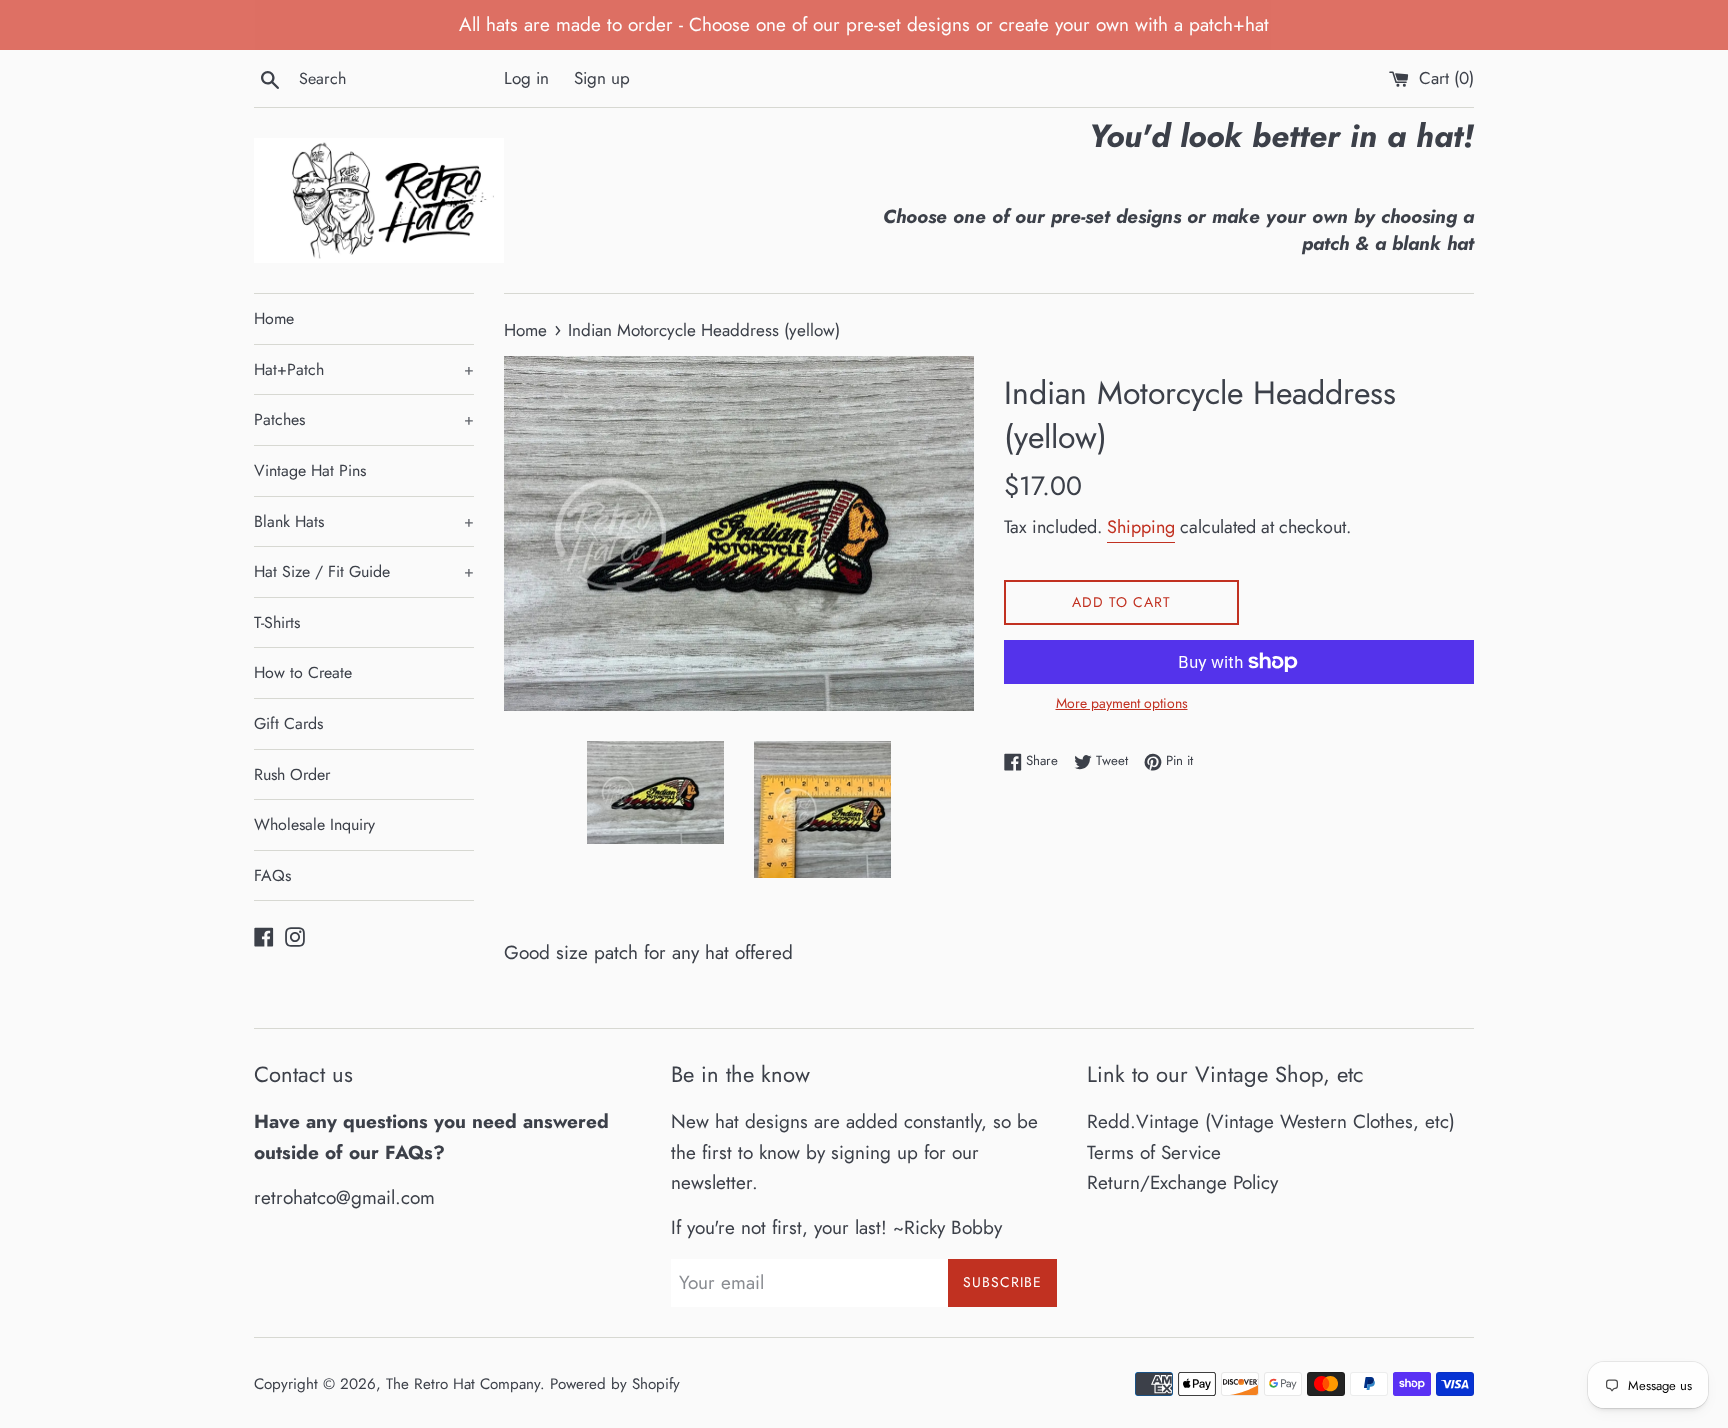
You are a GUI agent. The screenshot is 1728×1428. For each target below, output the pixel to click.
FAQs (272, 875)
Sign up (602, 78)
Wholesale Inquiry (314, 824)
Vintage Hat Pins (310, 470)
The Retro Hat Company (463, 1384)
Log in (526, 78)
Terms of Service (1154, 1152)
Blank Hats (364, 521)
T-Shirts (277, 622)
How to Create (303, 672)
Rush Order (292, 774)
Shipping (1141, 527)
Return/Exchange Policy (1182, 1182)
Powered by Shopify (615, 1384)
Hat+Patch (364, 369)
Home (274, 318)
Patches (364, 419)
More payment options (1122, 703)
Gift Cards (288, 723)
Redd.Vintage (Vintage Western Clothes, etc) (1271, 1121)
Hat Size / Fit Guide (364, 571)
